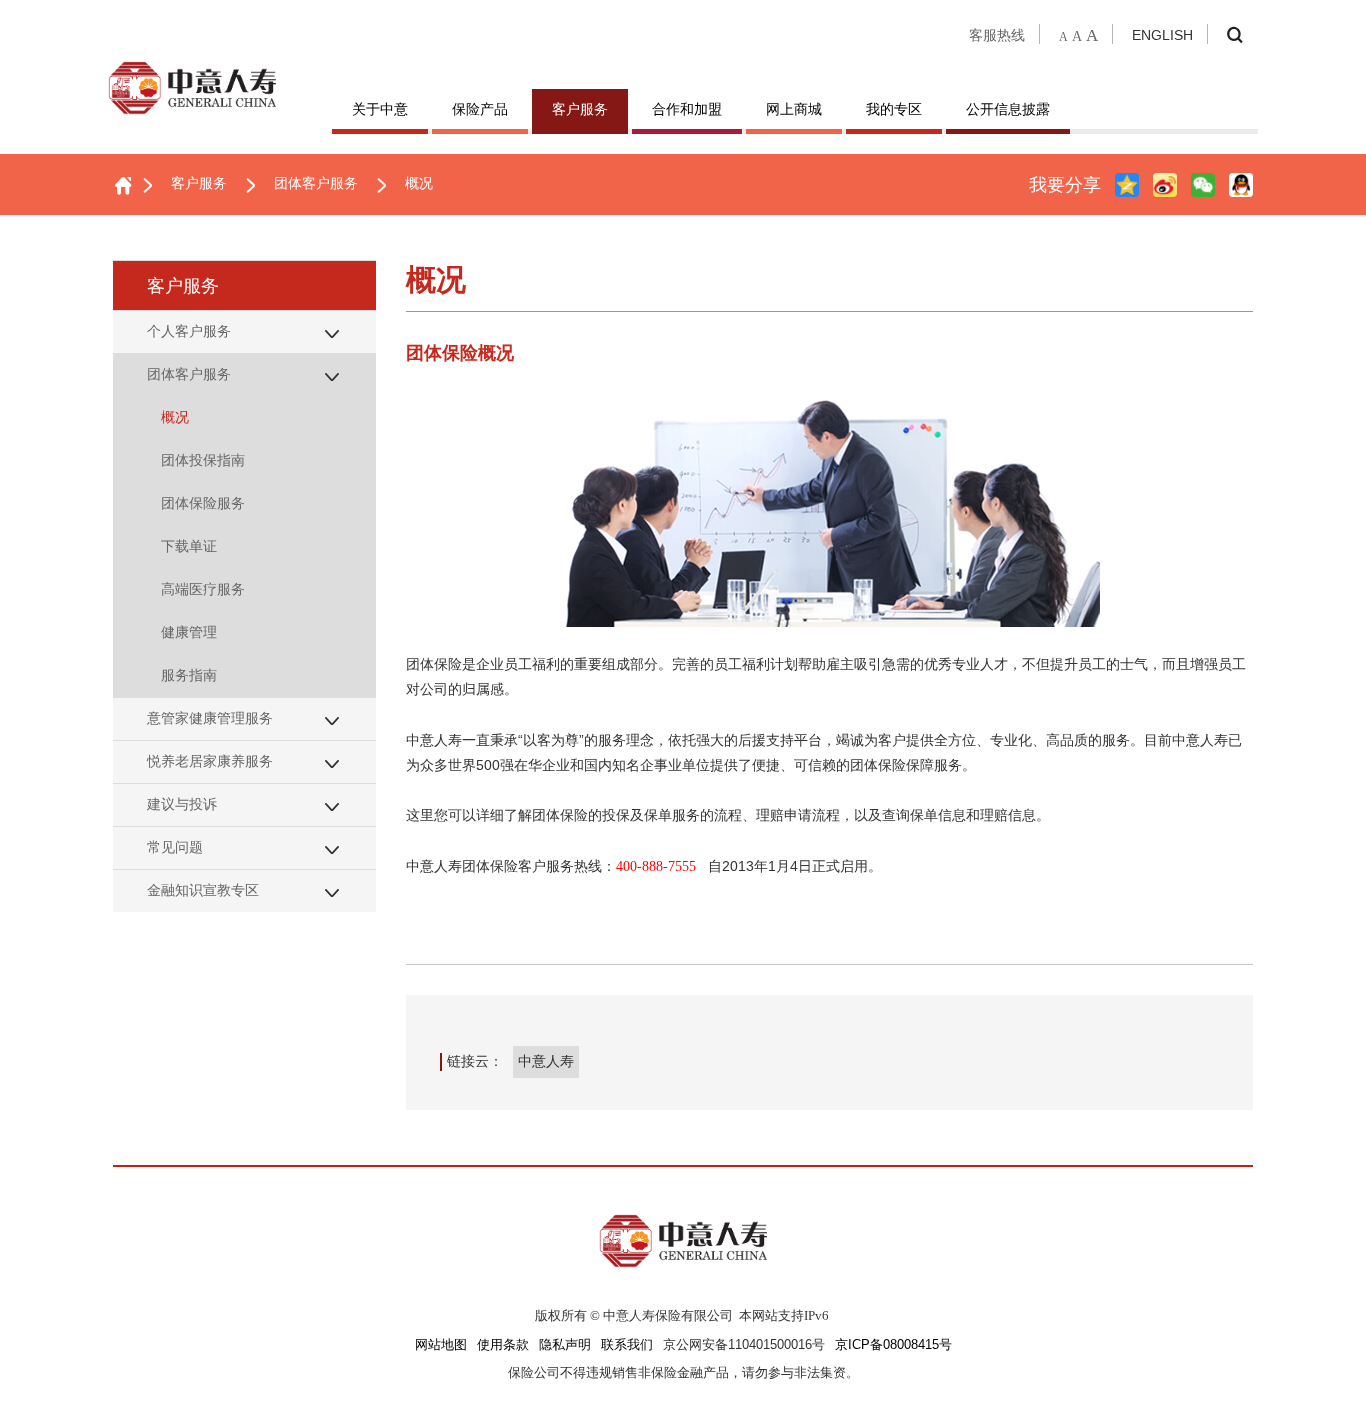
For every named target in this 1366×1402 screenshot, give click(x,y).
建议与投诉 (182, 804)
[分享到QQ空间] (1127, 185)
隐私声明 (565, 1345)
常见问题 (175, 847)
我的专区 (894, 109)
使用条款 (503, 1345)
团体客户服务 (316, 183)
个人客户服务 (189, 331)
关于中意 (380, 109)
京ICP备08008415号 (893, 1345)
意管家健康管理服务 (210, 718)
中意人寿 (546, 1061)
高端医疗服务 (203, 589)
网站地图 (441, 1345)
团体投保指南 (203, 460)
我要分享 (1065, 185)
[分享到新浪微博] (1165, 185)
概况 (419, 183)
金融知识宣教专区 (203, 890)
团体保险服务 (203, 503)
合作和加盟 (687, 109)
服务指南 (189, 675)
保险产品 (480, 109)
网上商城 (794, 109)
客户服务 (580, 109)
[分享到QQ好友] (1241, 185)
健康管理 (189, 632)
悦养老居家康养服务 (210, 761)
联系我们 (627, 1345)
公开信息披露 (1008, 109)
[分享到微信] (1203, 185)
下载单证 (189, 546)
